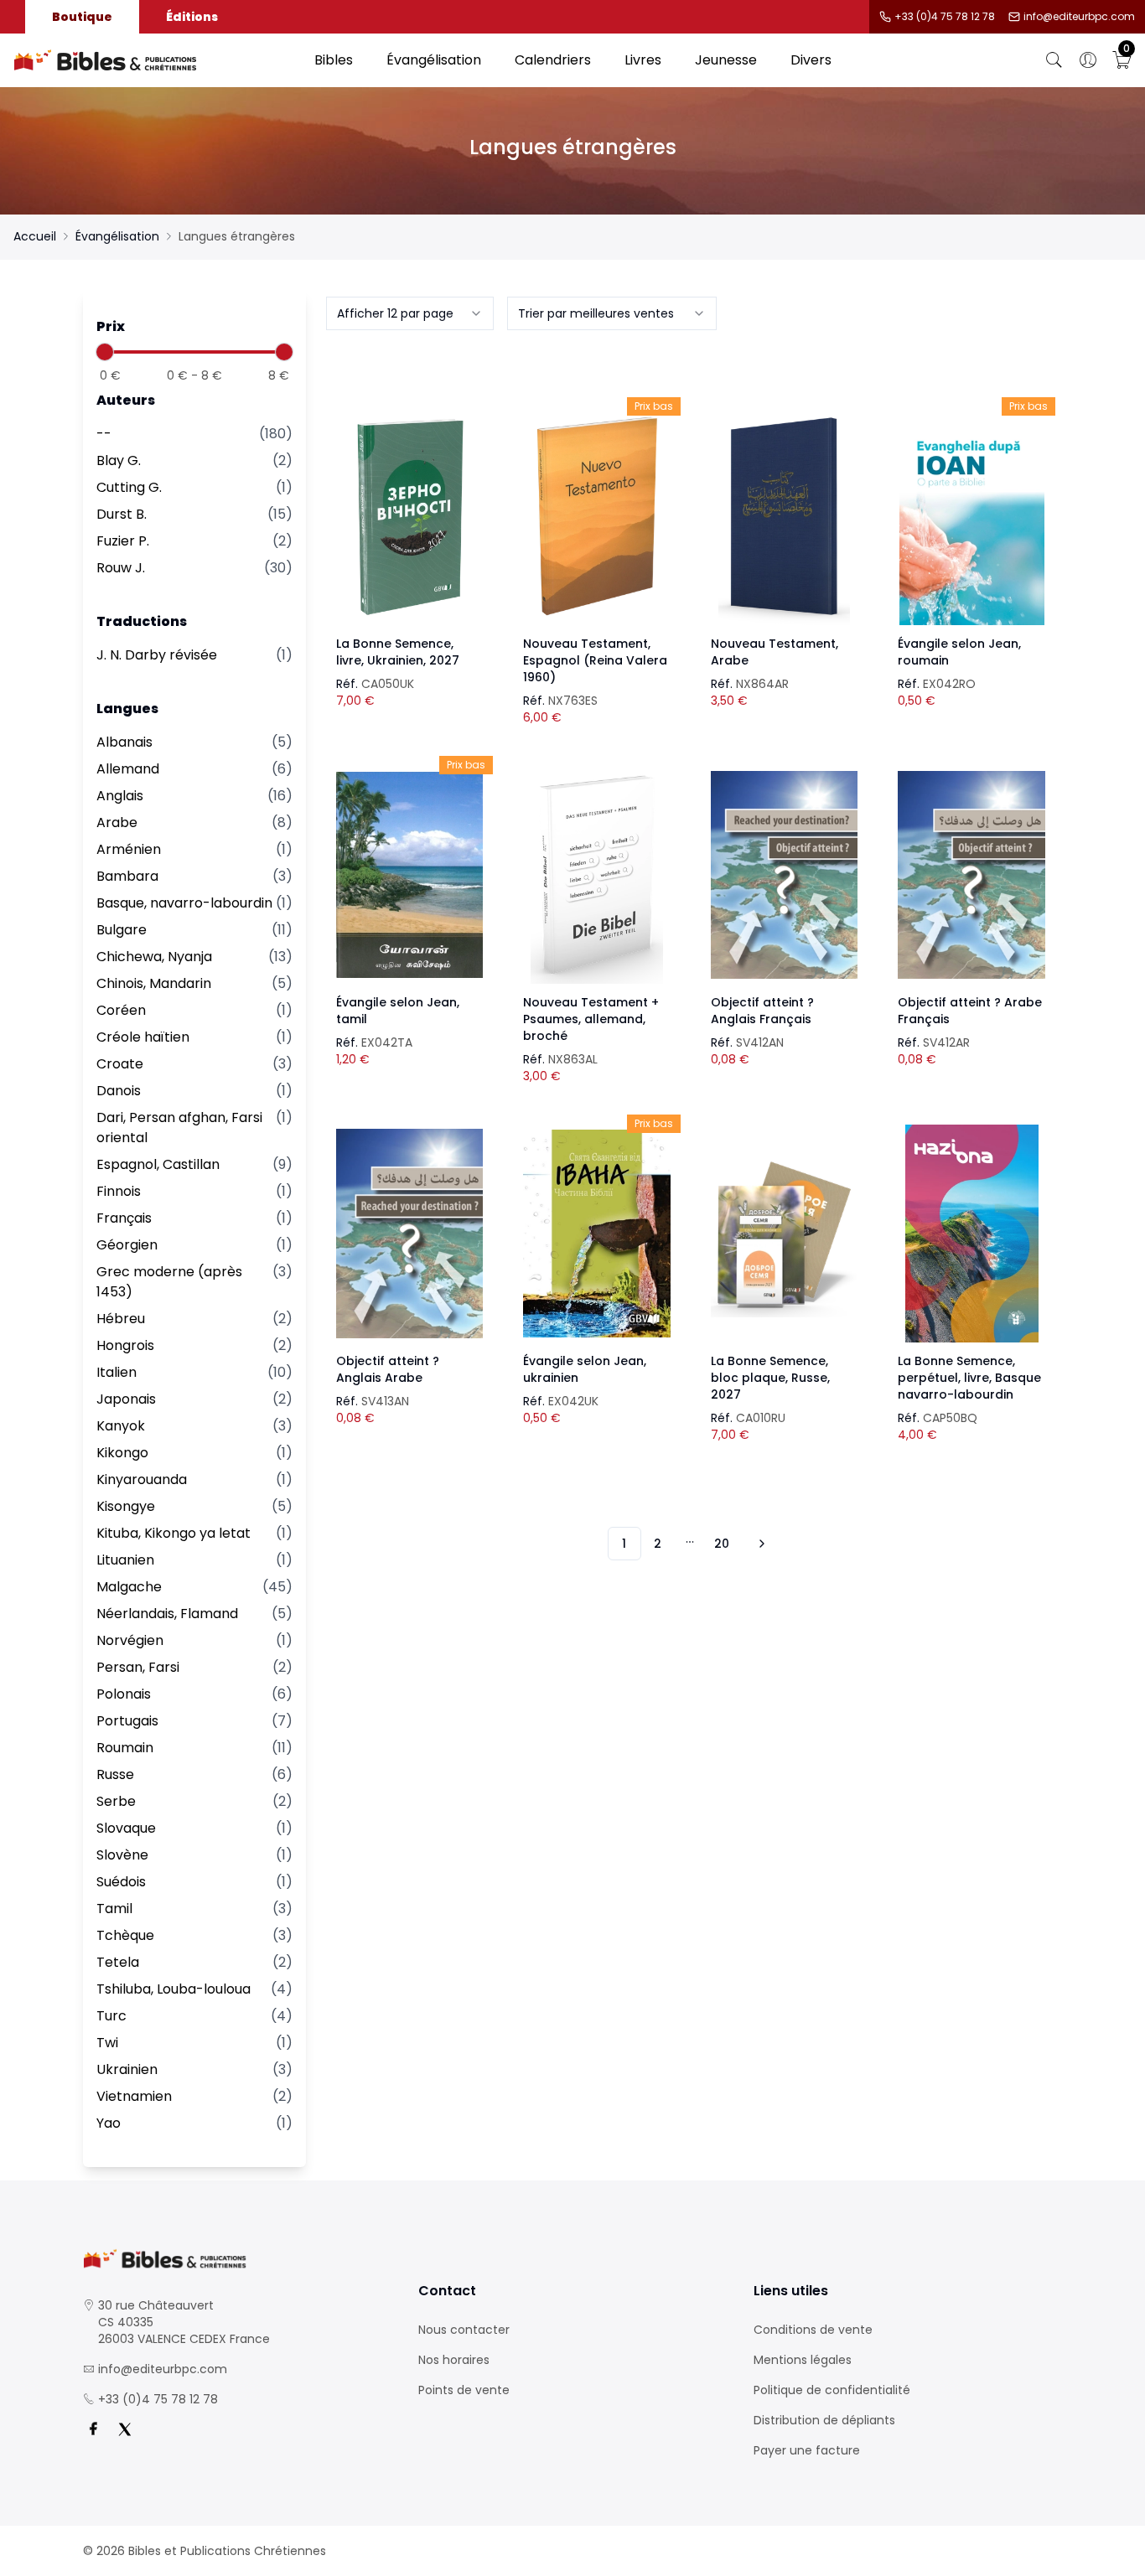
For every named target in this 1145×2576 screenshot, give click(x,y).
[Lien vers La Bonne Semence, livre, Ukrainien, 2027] (410, 516)
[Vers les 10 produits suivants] (759, 1544)
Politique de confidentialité (832, 2390)
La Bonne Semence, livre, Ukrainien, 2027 (398, 652)
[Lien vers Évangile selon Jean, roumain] (971, 516)
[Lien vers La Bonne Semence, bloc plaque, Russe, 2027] (785, 1234)
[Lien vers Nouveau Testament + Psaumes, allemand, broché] (597, 875)
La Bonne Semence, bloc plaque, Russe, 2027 (770, 1378)
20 (722, 1544)
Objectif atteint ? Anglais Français (762, 1011)
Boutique (82, 17)
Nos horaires (454, 2360)
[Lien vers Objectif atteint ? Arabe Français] (971, 875)
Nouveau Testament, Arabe (775, 652)
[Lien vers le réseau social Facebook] (93, 2429)
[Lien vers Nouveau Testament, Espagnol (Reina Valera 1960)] (597, 516)
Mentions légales (803, 2360)
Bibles (334, 60)
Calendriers (553, 60)
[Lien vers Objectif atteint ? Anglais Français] (785, 875)
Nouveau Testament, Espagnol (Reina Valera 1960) (595, 660)
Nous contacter (464, 2330)
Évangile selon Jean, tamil (398, 1011)
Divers (811, 60)
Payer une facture (807, 2450)
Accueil (35, 236)
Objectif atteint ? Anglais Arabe (388, 1369)
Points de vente (464, 2390)
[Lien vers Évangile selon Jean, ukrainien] (597, 1234)
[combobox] (410, 313)
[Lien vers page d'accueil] (155, 60)
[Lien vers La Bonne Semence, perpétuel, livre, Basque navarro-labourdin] (971, 1234)
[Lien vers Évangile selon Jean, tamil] (410, 875)
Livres (643, 60)
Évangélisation (434, 60)
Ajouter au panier (409, 501)
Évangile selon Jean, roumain (959, 652)
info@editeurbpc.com (1079, 17)
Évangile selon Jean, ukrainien (585, 1369)
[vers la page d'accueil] (237, 2259)
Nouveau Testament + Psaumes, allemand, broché (591, 1019)
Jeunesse (726, 60)
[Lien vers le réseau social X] (125, 2429)
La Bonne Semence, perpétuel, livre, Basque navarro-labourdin (969, 1378)
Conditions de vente (813, 2330)
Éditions (192, 17)
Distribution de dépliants (824, 2420)
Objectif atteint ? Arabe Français (970, 1011)
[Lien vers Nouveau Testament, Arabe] (785, 516)
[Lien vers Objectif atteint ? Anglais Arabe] (410, 1234)
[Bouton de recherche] (1054, 60)
